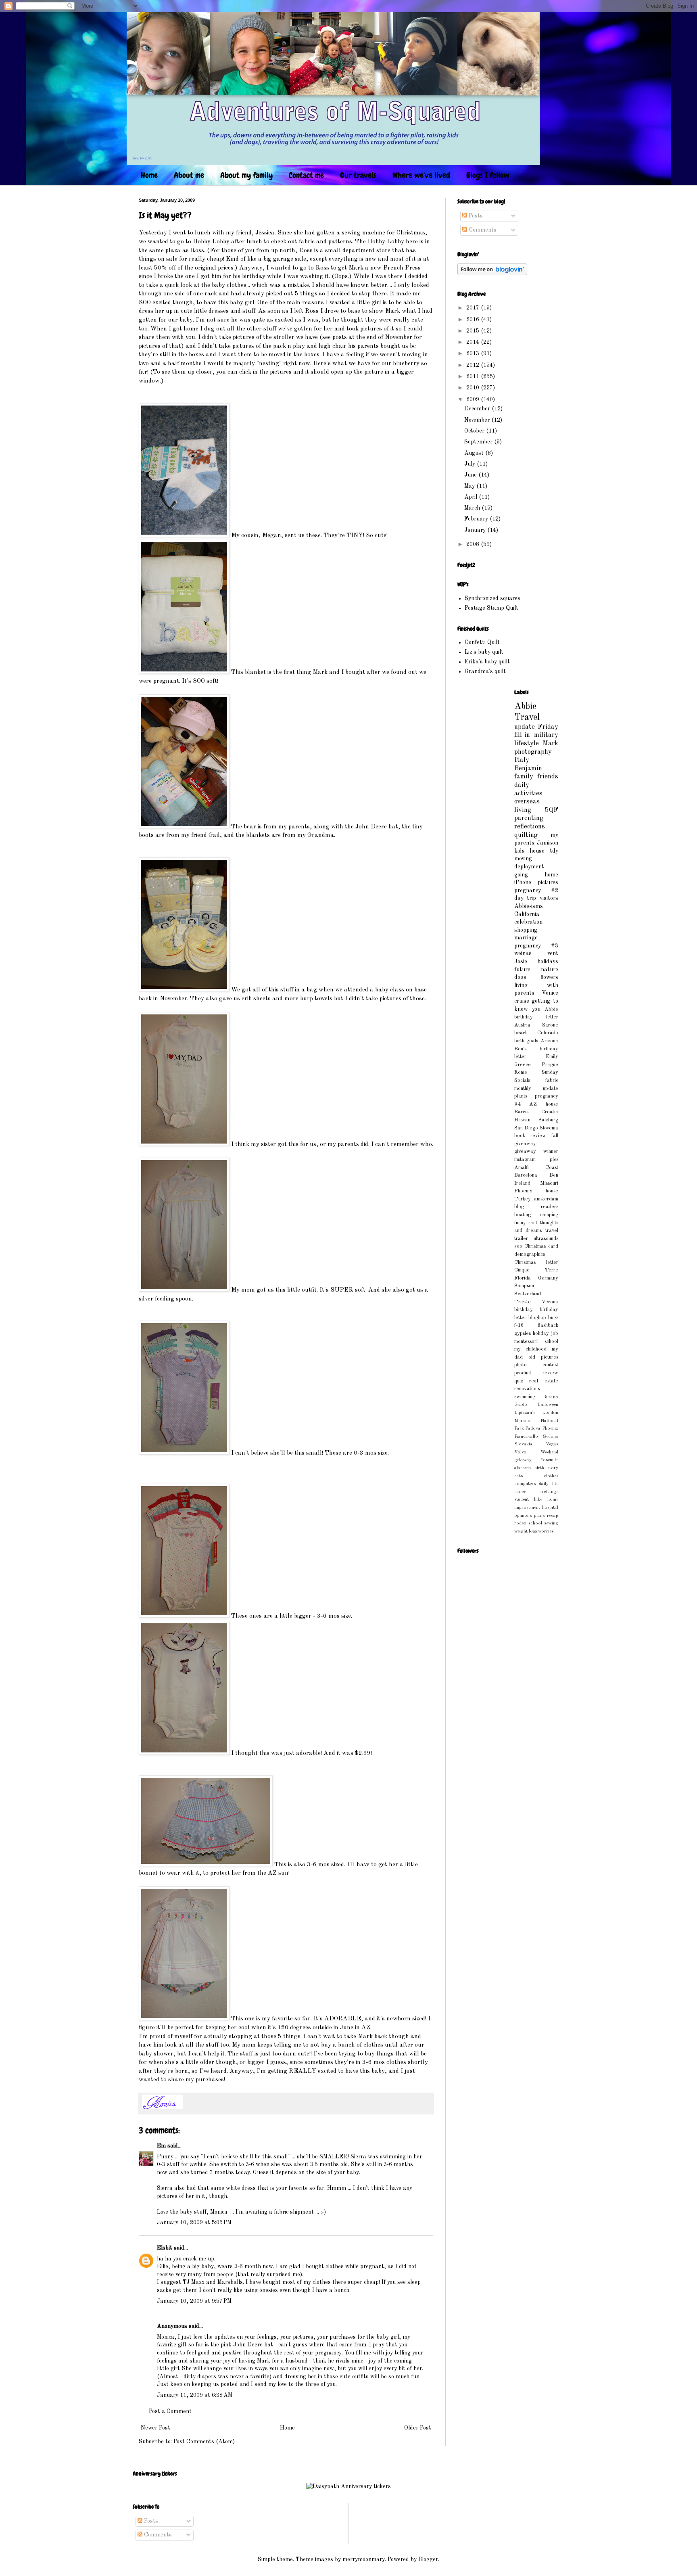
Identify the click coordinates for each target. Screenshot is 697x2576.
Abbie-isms (529, 906)
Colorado (548, 1033)
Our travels (358, 175)
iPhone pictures (536, 882)
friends (548, 777)
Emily (552, 1057)
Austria (522, 1025)
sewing (551, 1523)
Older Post (418, 2428)
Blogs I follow (488, 175)
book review (530, 1136)
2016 (474, 320)
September (479, 442)
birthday (524, 1310)
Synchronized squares (492, 598)
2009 (474, 399)
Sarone (550, 1025)
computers (525, 1484)
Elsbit (165, 2248)
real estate (544, 1381)
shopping (526, 930)
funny (520, 1223)
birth (519, 1041)
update (525, 727)
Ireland (522, 1183)
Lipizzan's (525, 1413)
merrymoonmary (364, 2559)
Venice (550, 993)
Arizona (549, 1041)
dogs (520, 977)
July (471, 464)
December (478, 409)
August (475, 453)
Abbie (525, 707)
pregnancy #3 (536, 946)
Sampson (524, 1286)
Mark (550, 743)
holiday (541, 1333)
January (476, 530)
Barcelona (526, 1175)
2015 (474, 331)
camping (549, 1215)
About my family (246, 175)
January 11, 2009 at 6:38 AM (195, 2395)
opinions (523, 1516)
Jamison (548, 843)
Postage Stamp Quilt (491, 608)
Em (161, 2146)
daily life (549, 1484)
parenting (529, 818)
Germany (548, 1278)
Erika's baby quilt (487, 662)
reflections (530, 827)
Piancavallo (526, 1436)
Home (149, 175)
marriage (526, 938)
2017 (474, 308)
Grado (521, 1405)
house (537, 851)
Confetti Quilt (482, 642)
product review (536, 1373)
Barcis (521, 1112)
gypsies (523, 1333)
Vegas (552, 1444)
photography (533, 752)
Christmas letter (536, 1262)
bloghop (537, 1318)
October (475, 431)
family (524, 777)
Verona (550, 1302)
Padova (533, 1428)
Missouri (549, 1183)
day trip (525, 898)
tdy (554, 851)
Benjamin (528, 768)
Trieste (523, 1302)
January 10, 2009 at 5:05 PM (194, 2223)
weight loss (526, 1531)
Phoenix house (536, 1191)
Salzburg (548, 1120)
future (522, 970)
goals (532, 1041)
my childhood (531, 1349)
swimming (525, 1397)
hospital (550, 1508)
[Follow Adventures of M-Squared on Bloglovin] (492, 274)
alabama (523, 1468)
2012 (474, 365)
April (472, 497)
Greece (523, 1065)
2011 (474, 376)
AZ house (544, 1104)
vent (553, 953)
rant (533, 1223)
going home (536, 875)
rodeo (520, 1523)
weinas (523, 953)
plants (521, 1096)
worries (546, 1531)
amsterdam (546, 1199)
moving (523, 859)
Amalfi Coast (536, 1168)
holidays (548, 962)
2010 (474, 388)
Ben (554, 1175)
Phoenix (550, 1428)
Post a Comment (170, 2411)
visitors (549, 898)
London (550, 1413)
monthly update (536, 1088)
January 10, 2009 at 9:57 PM (194, 2301)
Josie (521, 962)
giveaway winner (536, 1151)
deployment (529, 867)
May (470, 486)
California (527, 914)
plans (539, 1516)
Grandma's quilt (485, 671)
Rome (521, 1072)
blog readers (536, 1207)
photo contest (536, 1365)
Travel (527, 717)
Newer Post (155, 2428)
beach (521, 1033)
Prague (550, 1065)
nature (550, 970)
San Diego (526, 1128)
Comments (482, 230)
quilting (526, 835)
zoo (518, 1246)
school (535, 1523)
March (473, 508)
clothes (551, 1476)
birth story (546, 1468)
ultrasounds (546, 1239)
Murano (522, 1421)
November (478, 420)
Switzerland (528, 1294)
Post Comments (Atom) (204, 2442)
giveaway (525, 1144)
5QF (552, 810)
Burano (551, 1397)
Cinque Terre (536, 1270)
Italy (522, 760)
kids (520, 851)
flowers (549, 977)
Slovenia (549, 1128)
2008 (474, 544)
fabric (552, 1080)
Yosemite (549, 1460)
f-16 (519, 1325)
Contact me (306, 175)
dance (520, 1492)
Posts (475, 216)
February (477, 519)
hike (538, 1499)
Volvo (520, 1452)
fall (555, 1136)
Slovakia (523, 1444)
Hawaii (522, 1120)
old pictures (543, 1357)
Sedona (551, 1436)
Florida (523, 1278)
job (555, 1333)
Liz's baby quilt (484, 652)
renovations (527, 1389)
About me (189, 175)
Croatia (550, 1112)
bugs (553, 1318)
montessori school (536, 1341)
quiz (519, 1381)
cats (519, 1476)
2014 (474, 342)
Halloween (548, 1405)
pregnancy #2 (536, 891)
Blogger (428, 2559)
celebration (528, 922)
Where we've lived (421, 175)
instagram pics (536, 1159)
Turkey (523, 1199)
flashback (548, 1325)
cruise (522, 1001)
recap (553, 1516)
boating (523, 1215)
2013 (474, 353)
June (471, 475)
